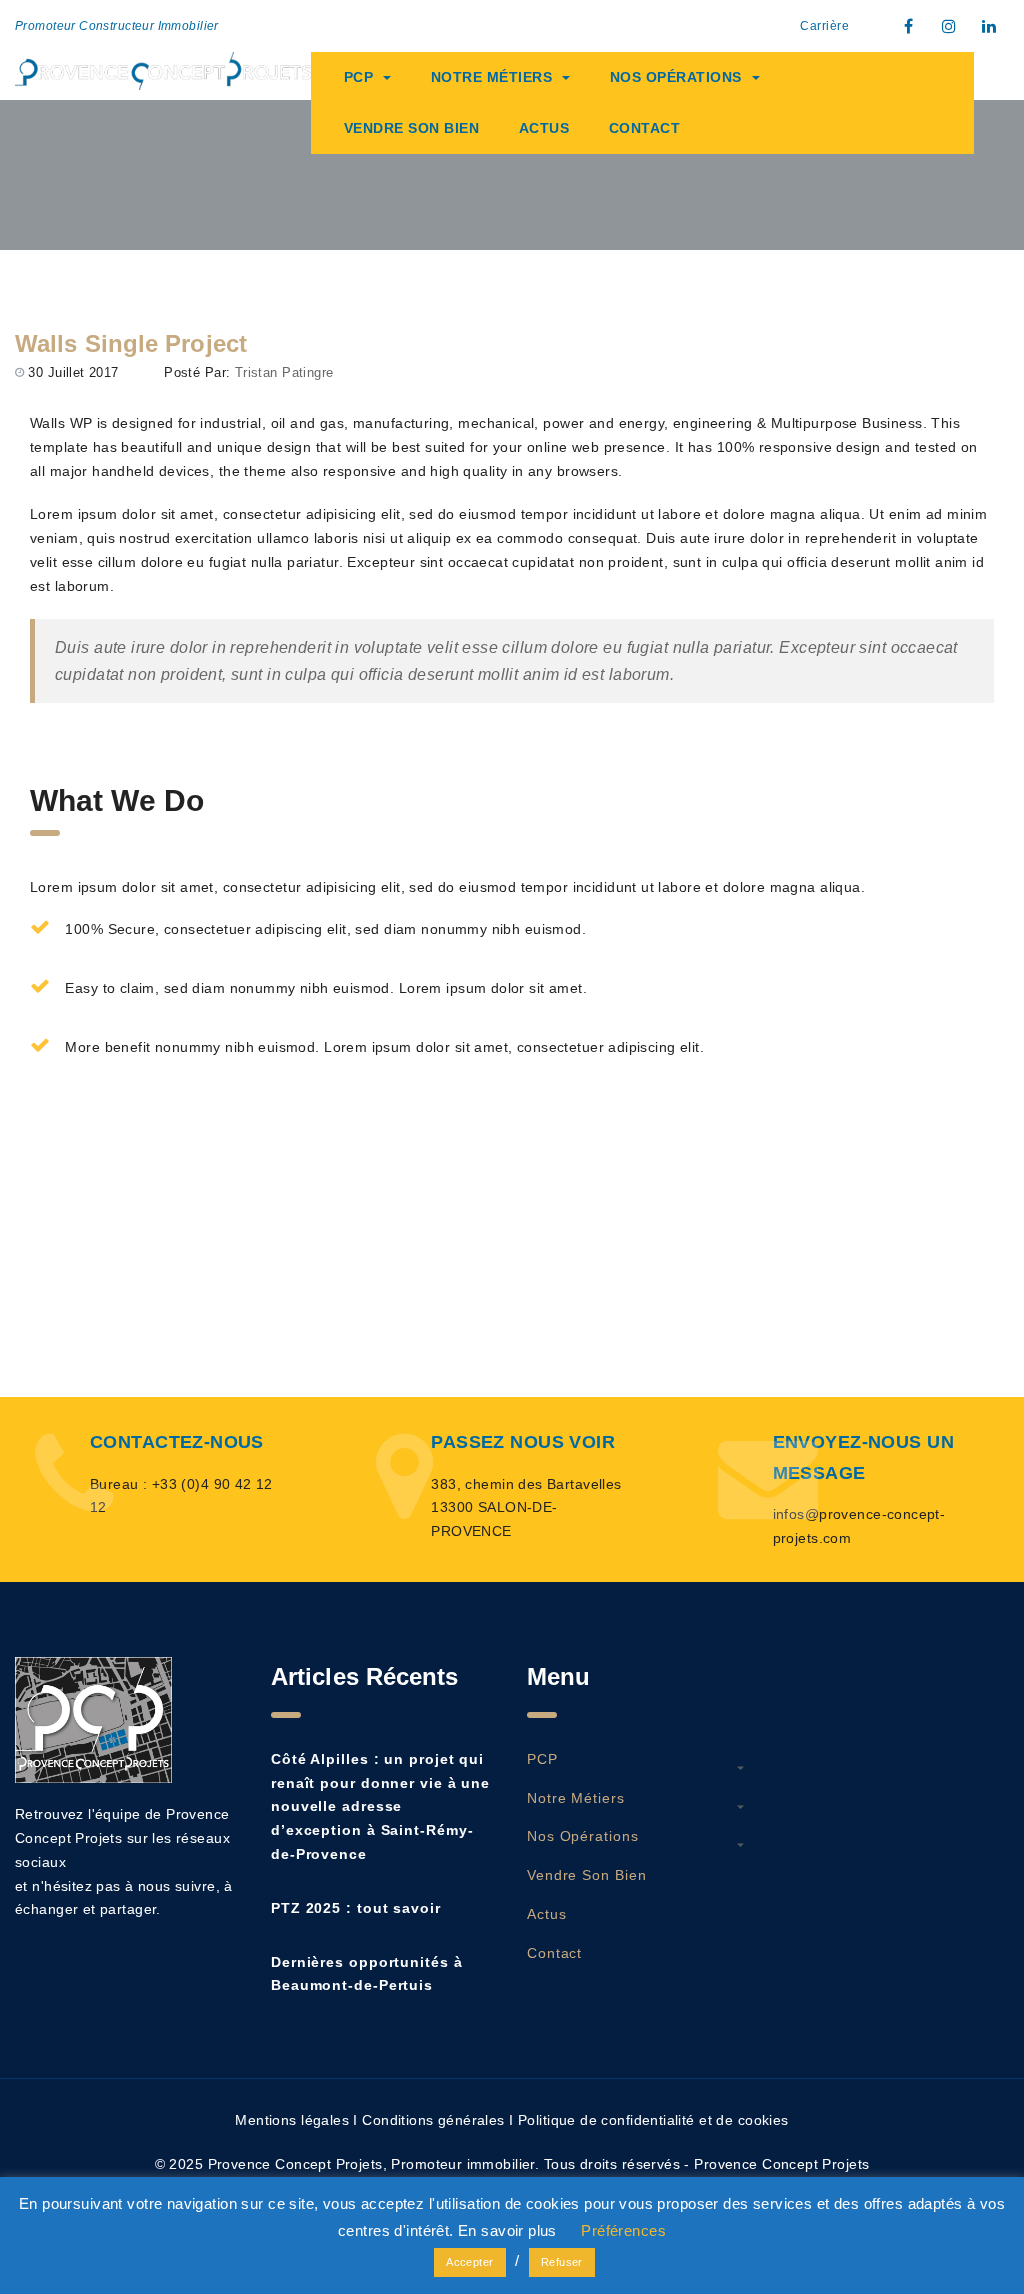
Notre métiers (492, 77)
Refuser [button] (562, 2262)
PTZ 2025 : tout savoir (356, 1908)
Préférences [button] (623, 2230)
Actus (544, 128)
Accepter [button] (469, 2262)
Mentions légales (292, 2120)
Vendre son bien (412, 128)
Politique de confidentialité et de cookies (653, 2120)
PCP (359, 77)
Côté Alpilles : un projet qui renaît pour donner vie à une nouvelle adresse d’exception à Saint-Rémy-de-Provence (380, 1806)
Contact (645, 128)
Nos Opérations (676, 77)
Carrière (824, 26)
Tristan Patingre (284, 372)
